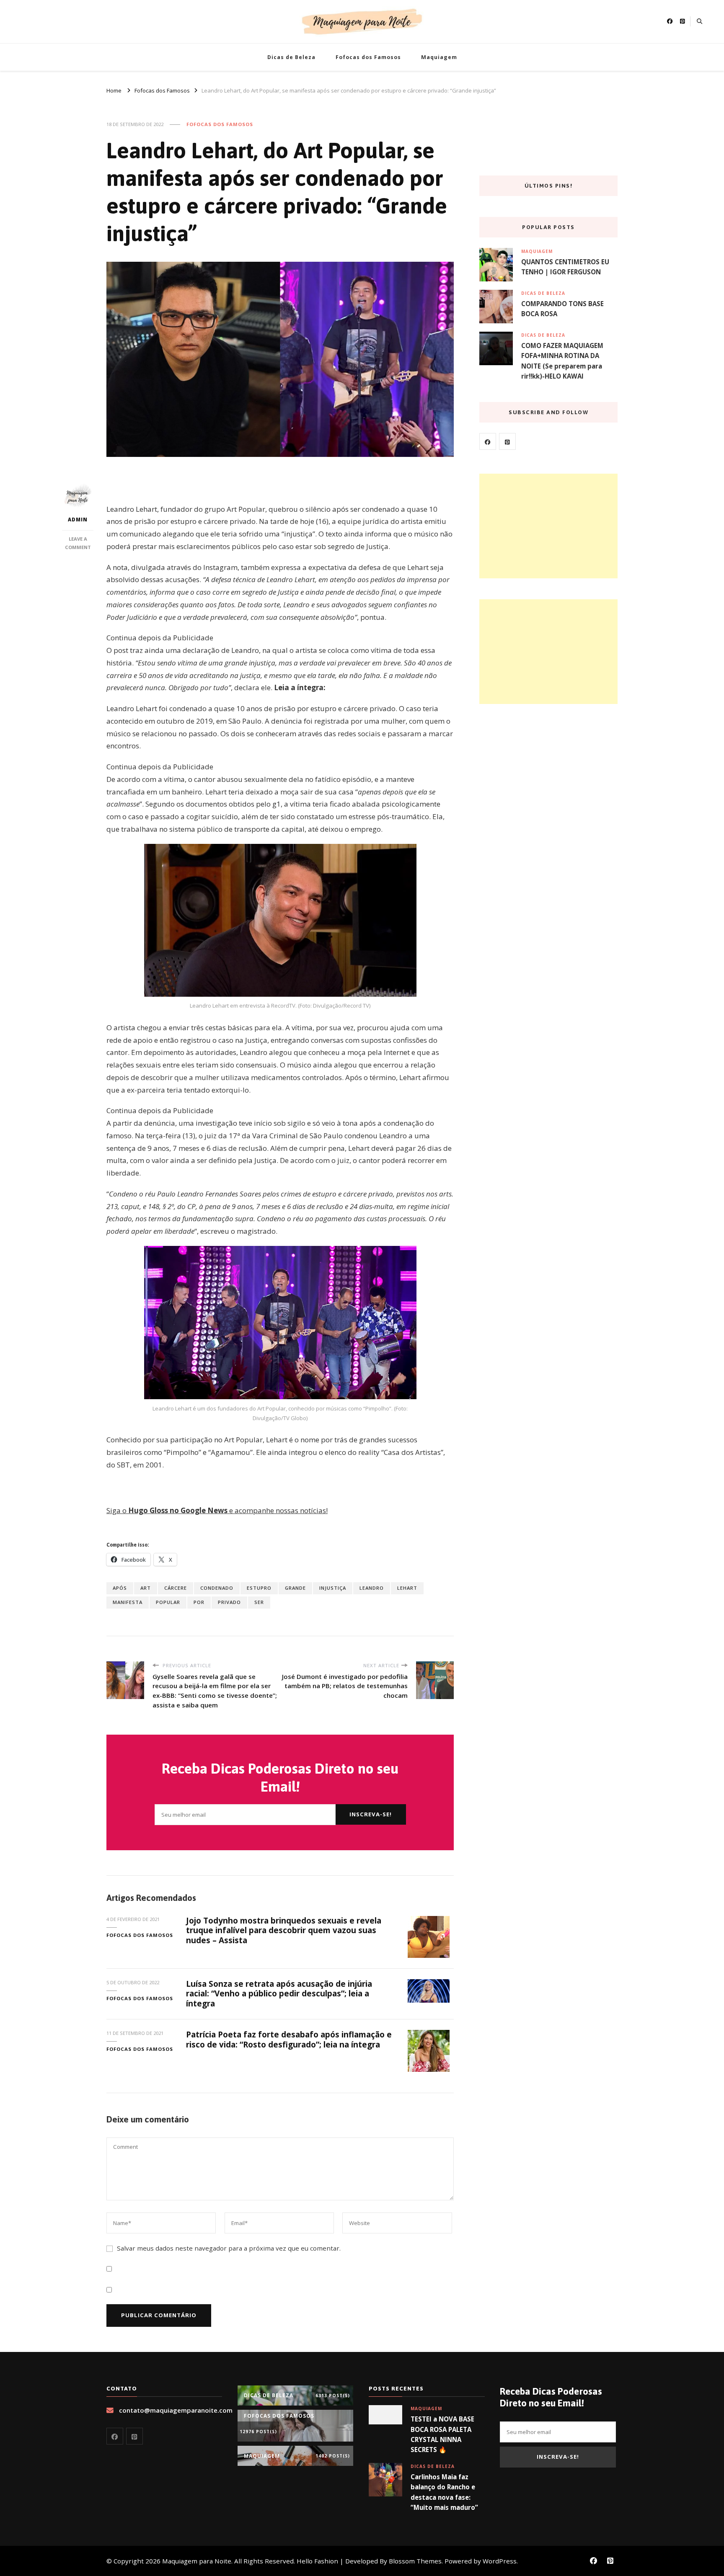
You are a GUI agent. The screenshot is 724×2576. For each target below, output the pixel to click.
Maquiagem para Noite (197, 2561)
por (199, 1602)
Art (146, 1588)
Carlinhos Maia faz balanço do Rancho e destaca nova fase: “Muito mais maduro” (444, 2492)
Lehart (407, 1588)
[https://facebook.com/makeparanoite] (488, 441)
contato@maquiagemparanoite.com (176, 2410)
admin (78, 520)
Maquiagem (439, 57)
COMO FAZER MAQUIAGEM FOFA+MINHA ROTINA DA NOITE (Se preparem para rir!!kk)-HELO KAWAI (562, 361)
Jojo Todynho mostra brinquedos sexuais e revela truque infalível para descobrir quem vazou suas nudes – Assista (284, 1930)
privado (229, 1602)
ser (259, 1602)
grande (295, 1588)
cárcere (176, 1588)
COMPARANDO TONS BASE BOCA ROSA (562, 309)
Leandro (372, 1588)
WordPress (500, 2561)
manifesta (128, 1602)
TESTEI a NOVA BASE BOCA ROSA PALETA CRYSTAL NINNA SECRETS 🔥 (442, 2434)
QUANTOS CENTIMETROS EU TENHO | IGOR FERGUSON (565, 267)
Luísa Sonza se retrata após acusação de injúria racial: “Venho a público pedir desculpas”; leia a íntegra (279, 1994)
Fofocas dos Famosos (368, 57)
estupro (259, 1588)
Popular (168, 1602)
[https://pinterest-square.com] (507, 441)
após (120, 1588)
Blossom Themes (415, 2561)
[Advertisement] (548, 526)
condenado (217, 1588)
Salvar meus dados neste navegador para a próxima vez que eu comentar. (229, 2248)
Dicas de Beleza (291, 57)
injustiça (333, 1588)
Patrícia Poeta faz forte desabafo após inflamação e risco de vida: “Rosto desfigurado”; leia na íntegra (289, 2039)
